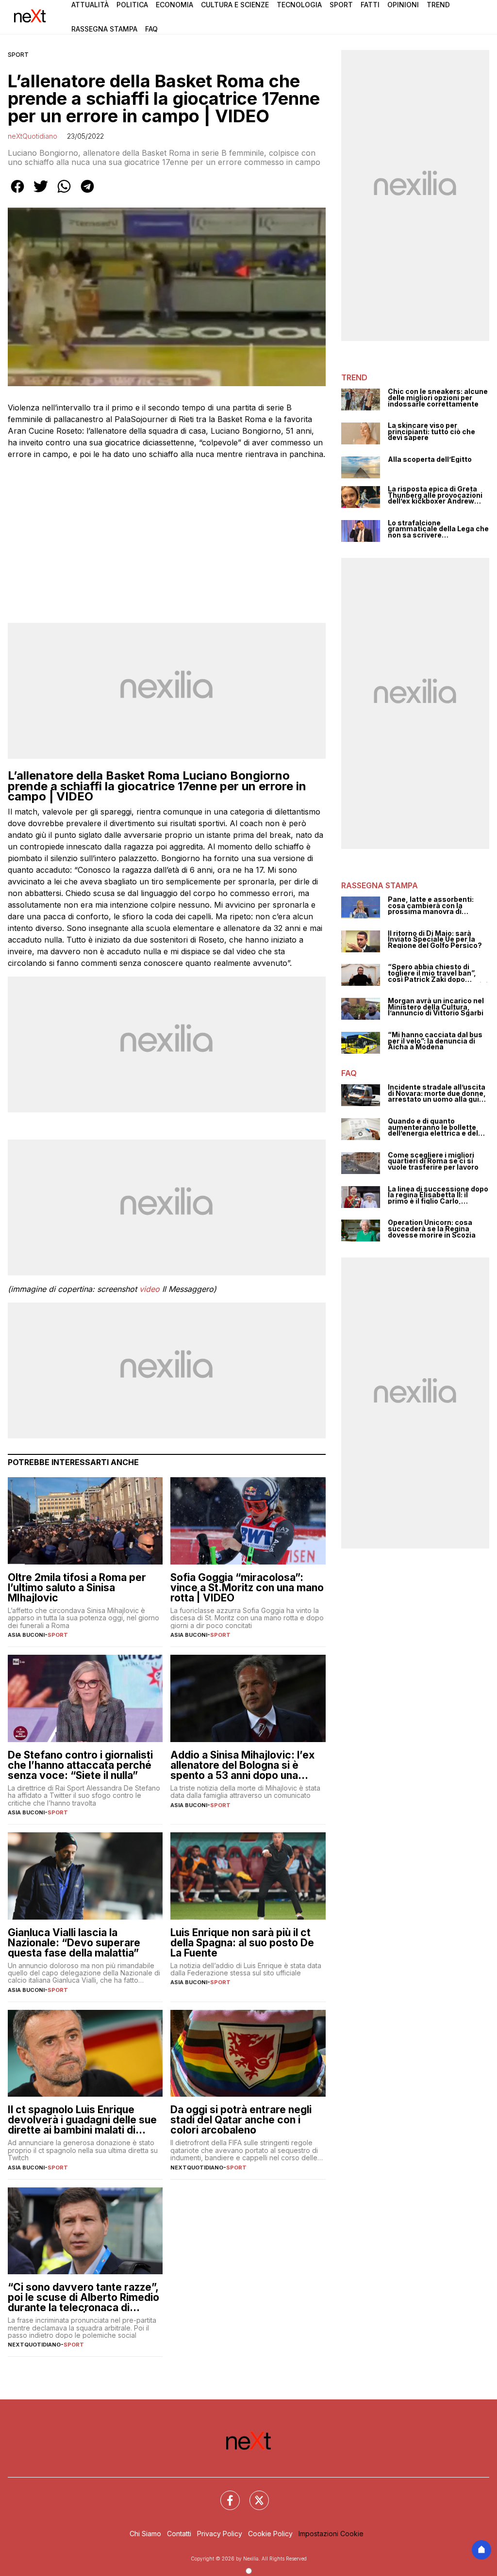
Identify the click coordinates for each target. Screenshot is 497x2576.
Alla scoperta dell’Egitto (430, 460)
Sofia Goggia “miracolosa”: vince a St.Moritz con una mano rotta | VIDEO (247, 1588)
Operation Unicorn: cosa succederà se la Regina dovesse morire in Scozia (432, 1229)
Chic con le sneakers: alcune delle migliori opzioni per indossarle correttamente (438, 398)
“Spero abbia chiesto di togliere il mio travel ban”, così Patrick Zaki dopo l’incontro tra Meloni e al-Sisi (438, 973)
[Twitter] (253, 2494)
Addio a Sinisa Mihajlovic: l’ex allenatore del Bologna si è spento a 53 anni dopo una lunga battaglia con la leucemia (245, 1765)
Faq (151, 29)
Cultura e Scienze (235, 5)
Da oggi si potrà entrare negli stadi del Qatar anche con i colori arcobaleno (241, 2120)
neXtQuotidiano (33, 136)
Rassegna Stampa (104, 29)
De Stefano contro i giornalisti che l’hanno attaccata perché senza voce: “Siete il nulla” (80, 1765)
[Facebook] (224, 2494)
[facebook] (17, 193)
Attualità (90, 5)
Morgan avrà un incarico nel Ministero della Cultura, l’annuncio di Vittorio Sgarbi (436, 1007)
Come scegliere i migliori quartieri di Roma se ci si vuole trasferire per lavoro (433, 1161)
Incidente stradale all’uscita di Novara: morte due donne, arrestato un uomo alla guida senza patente (438, 1093)
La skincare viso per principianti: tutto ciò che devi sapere (431, 432)
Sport (341, 5)
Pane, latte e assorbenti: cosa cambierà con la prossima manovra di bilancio (431, 906)
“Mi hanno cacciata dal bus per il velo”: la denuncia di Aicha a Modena (435, 1041)
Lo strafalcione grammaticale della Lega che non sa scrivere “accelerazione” (438, 529)
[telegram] (87, 193)
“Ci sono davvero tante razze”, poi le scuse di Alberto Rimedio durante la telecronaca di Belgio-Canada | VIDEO (83, 2297)
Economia (174, 5)
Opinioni (403, 5)
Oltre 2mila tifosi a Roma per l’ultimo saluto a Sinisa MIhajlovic (77, 1588)
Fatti (370, 5)
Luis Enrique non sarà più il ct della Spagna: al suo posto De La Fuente (242, 1943)
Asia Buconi (26, 1635)
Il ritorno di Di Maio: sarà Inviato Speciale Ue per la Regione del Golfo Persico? (435, 940)
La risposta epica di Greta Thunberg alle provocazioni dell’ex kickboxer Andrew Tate (435, 495)
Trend (438, 5)
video (149, 1289)
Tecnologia (299, 5)
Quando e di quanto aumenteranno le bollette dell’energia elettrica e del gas (433, 1127)
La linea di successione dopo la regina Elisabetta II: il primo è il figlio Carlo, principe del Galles (438, 1195)
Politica (132, 5)
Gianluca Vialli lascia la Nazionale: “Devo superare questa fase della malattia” (74, 1943)
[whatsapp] (64, 193)
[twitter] (41, 193)
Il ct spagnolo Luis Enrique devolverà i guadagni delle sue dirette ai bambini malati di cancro (82, 2120)
